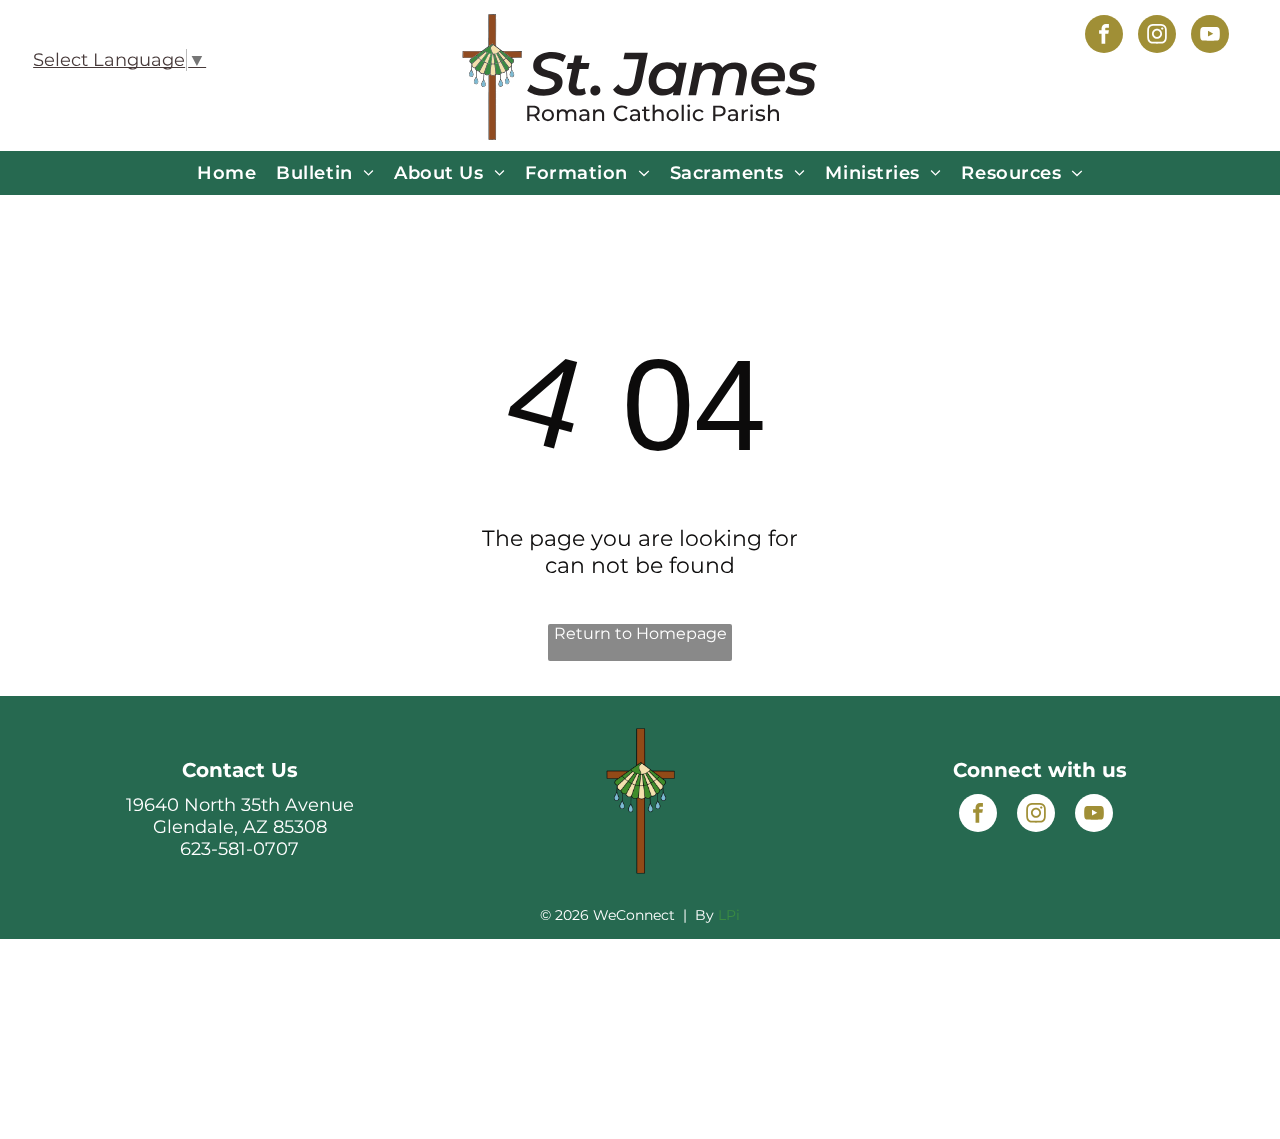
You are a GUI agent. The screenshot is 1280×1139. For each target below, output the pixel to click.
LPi (729, 915)
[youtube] (1210, 36)
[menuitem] (226, 173)
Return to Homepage (640, 633)
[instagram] (1157, 36)
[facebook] (1104, 36)
